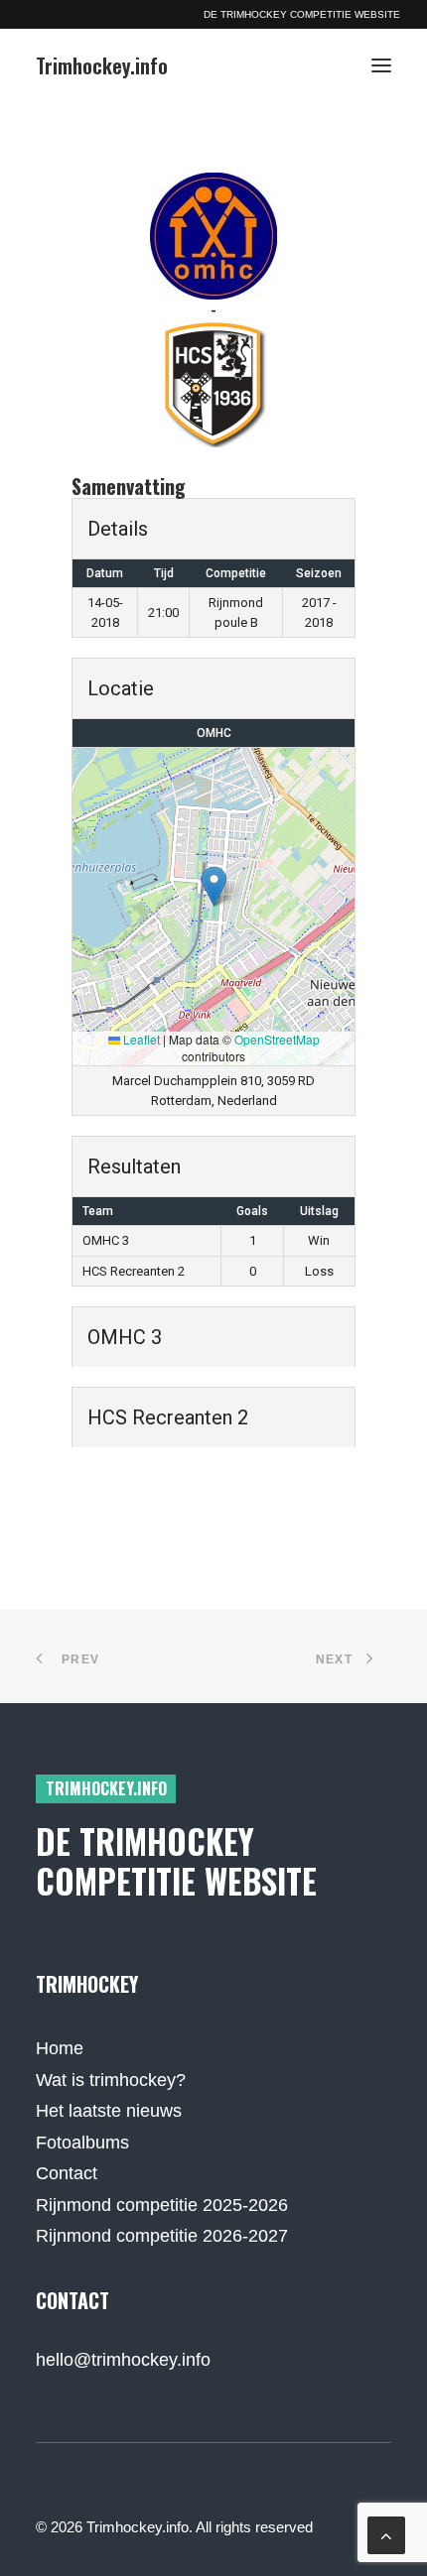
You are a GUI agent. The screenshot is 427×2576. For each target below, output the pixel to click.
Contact (67, 2173)
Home (60, 2048)
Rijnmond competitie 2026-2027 (162, 2236)
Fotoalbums (82, 2143)
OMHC (214, 733)
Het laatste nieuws (109, 2111)
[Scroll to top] (386, 2534)
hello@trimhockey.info (123, 2360)
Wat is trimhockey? (111, 2080)
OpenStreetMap (277, 1039)
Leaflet (140, 1039)
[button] (381, 65)
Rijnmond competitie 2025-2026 (162, 2205)
